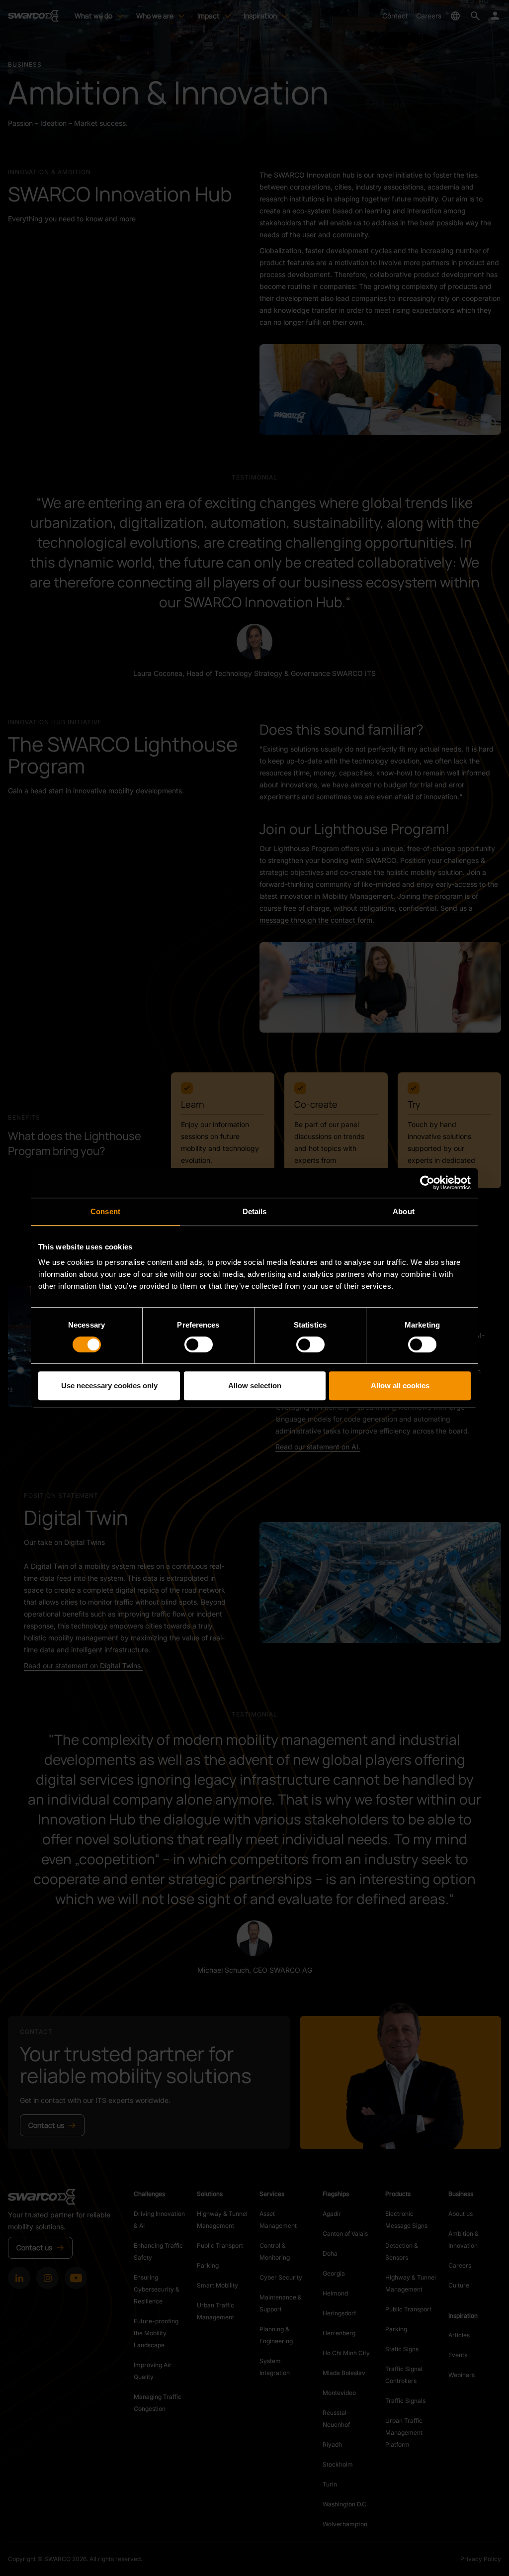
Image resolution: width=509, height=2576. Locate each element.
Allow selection (255, 1385)
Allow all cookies (400, 1385)
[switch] (199, 1344)
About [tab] (404, 1211)
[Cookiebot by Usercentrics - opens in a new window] (427, 1183)
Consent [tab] (105, 1211)
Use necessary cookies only (109, 1385)
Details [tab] (255, 1211)
